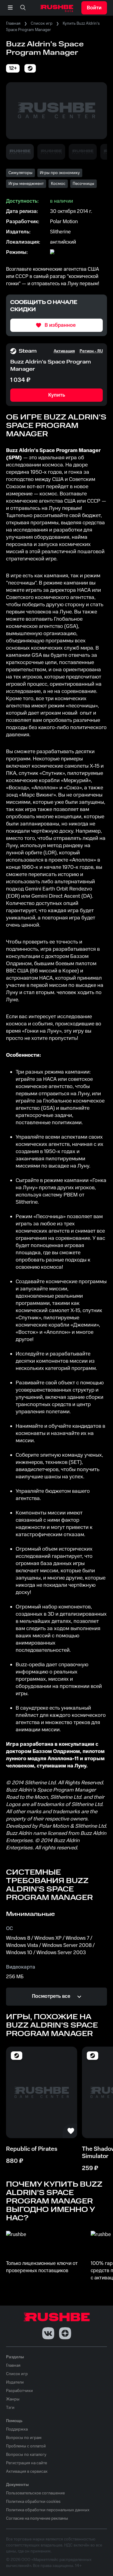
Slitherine (60, 232)
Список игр (42, 23)
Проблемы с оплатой (26, 2446)
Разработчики (19, 2391)
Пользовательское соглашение (35, 2493)
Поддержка (17, 2429)
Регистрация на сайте (27, 2463)
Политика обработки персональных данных (48, 2510)
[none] (23, 8)
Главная (13, 23)
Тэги (10, 2408)
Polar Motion (64, 222)
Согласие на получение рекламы (37, 2518)
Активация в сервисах (27, 2472)
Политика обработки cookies (33, 2502)
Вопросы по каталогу (26, 2455)
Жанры (13, 2399)
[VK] (48, 2333)
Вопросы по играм (24, 2438)
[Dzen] (65, 2333)
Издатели (15, 2382)
